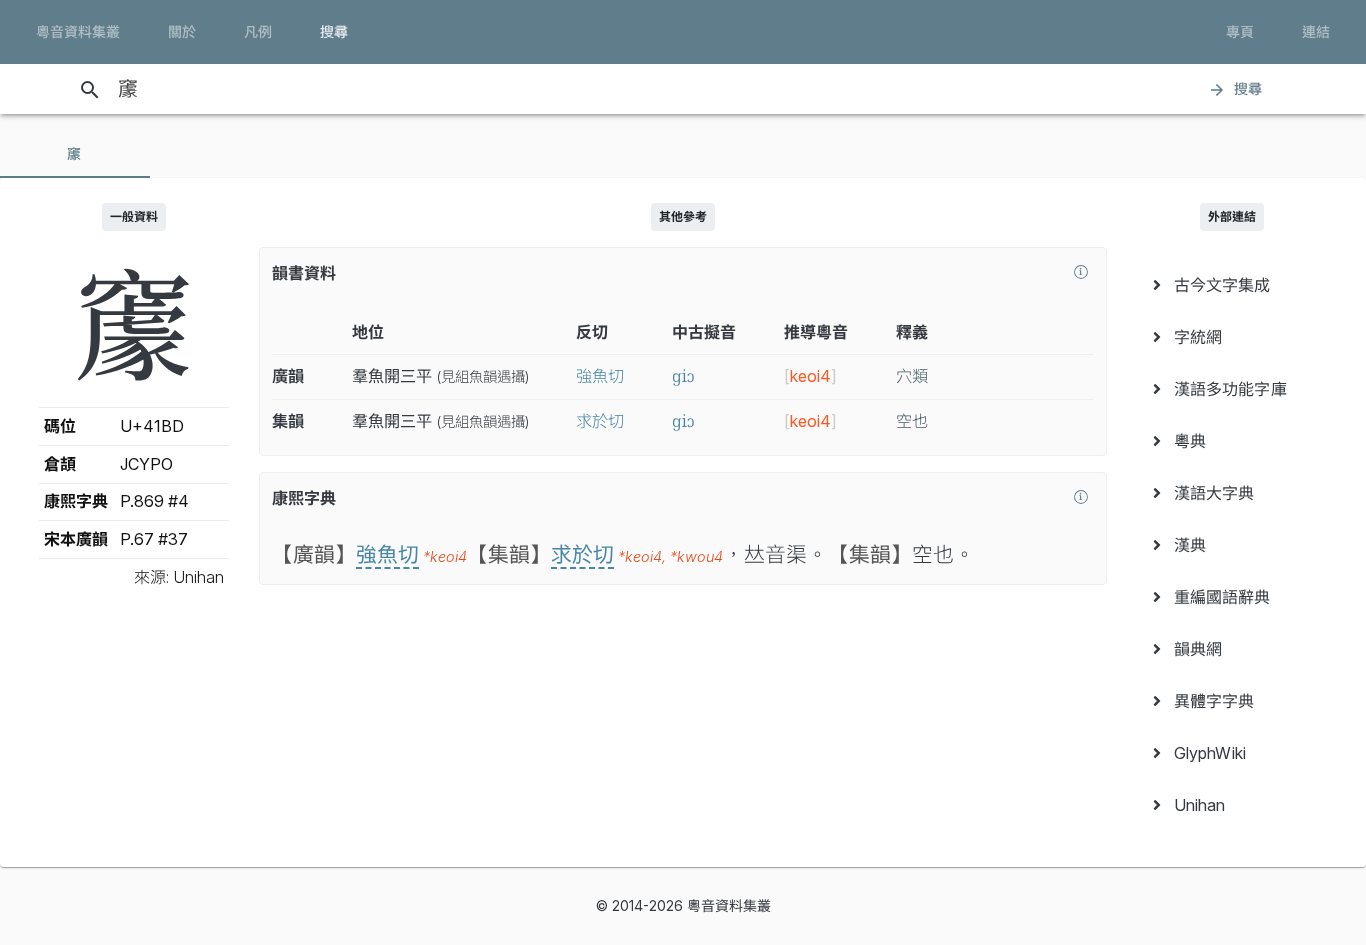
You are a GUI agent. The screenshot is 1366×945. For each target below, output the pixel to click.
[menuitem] (1232, 285)
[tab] (75, 154)
